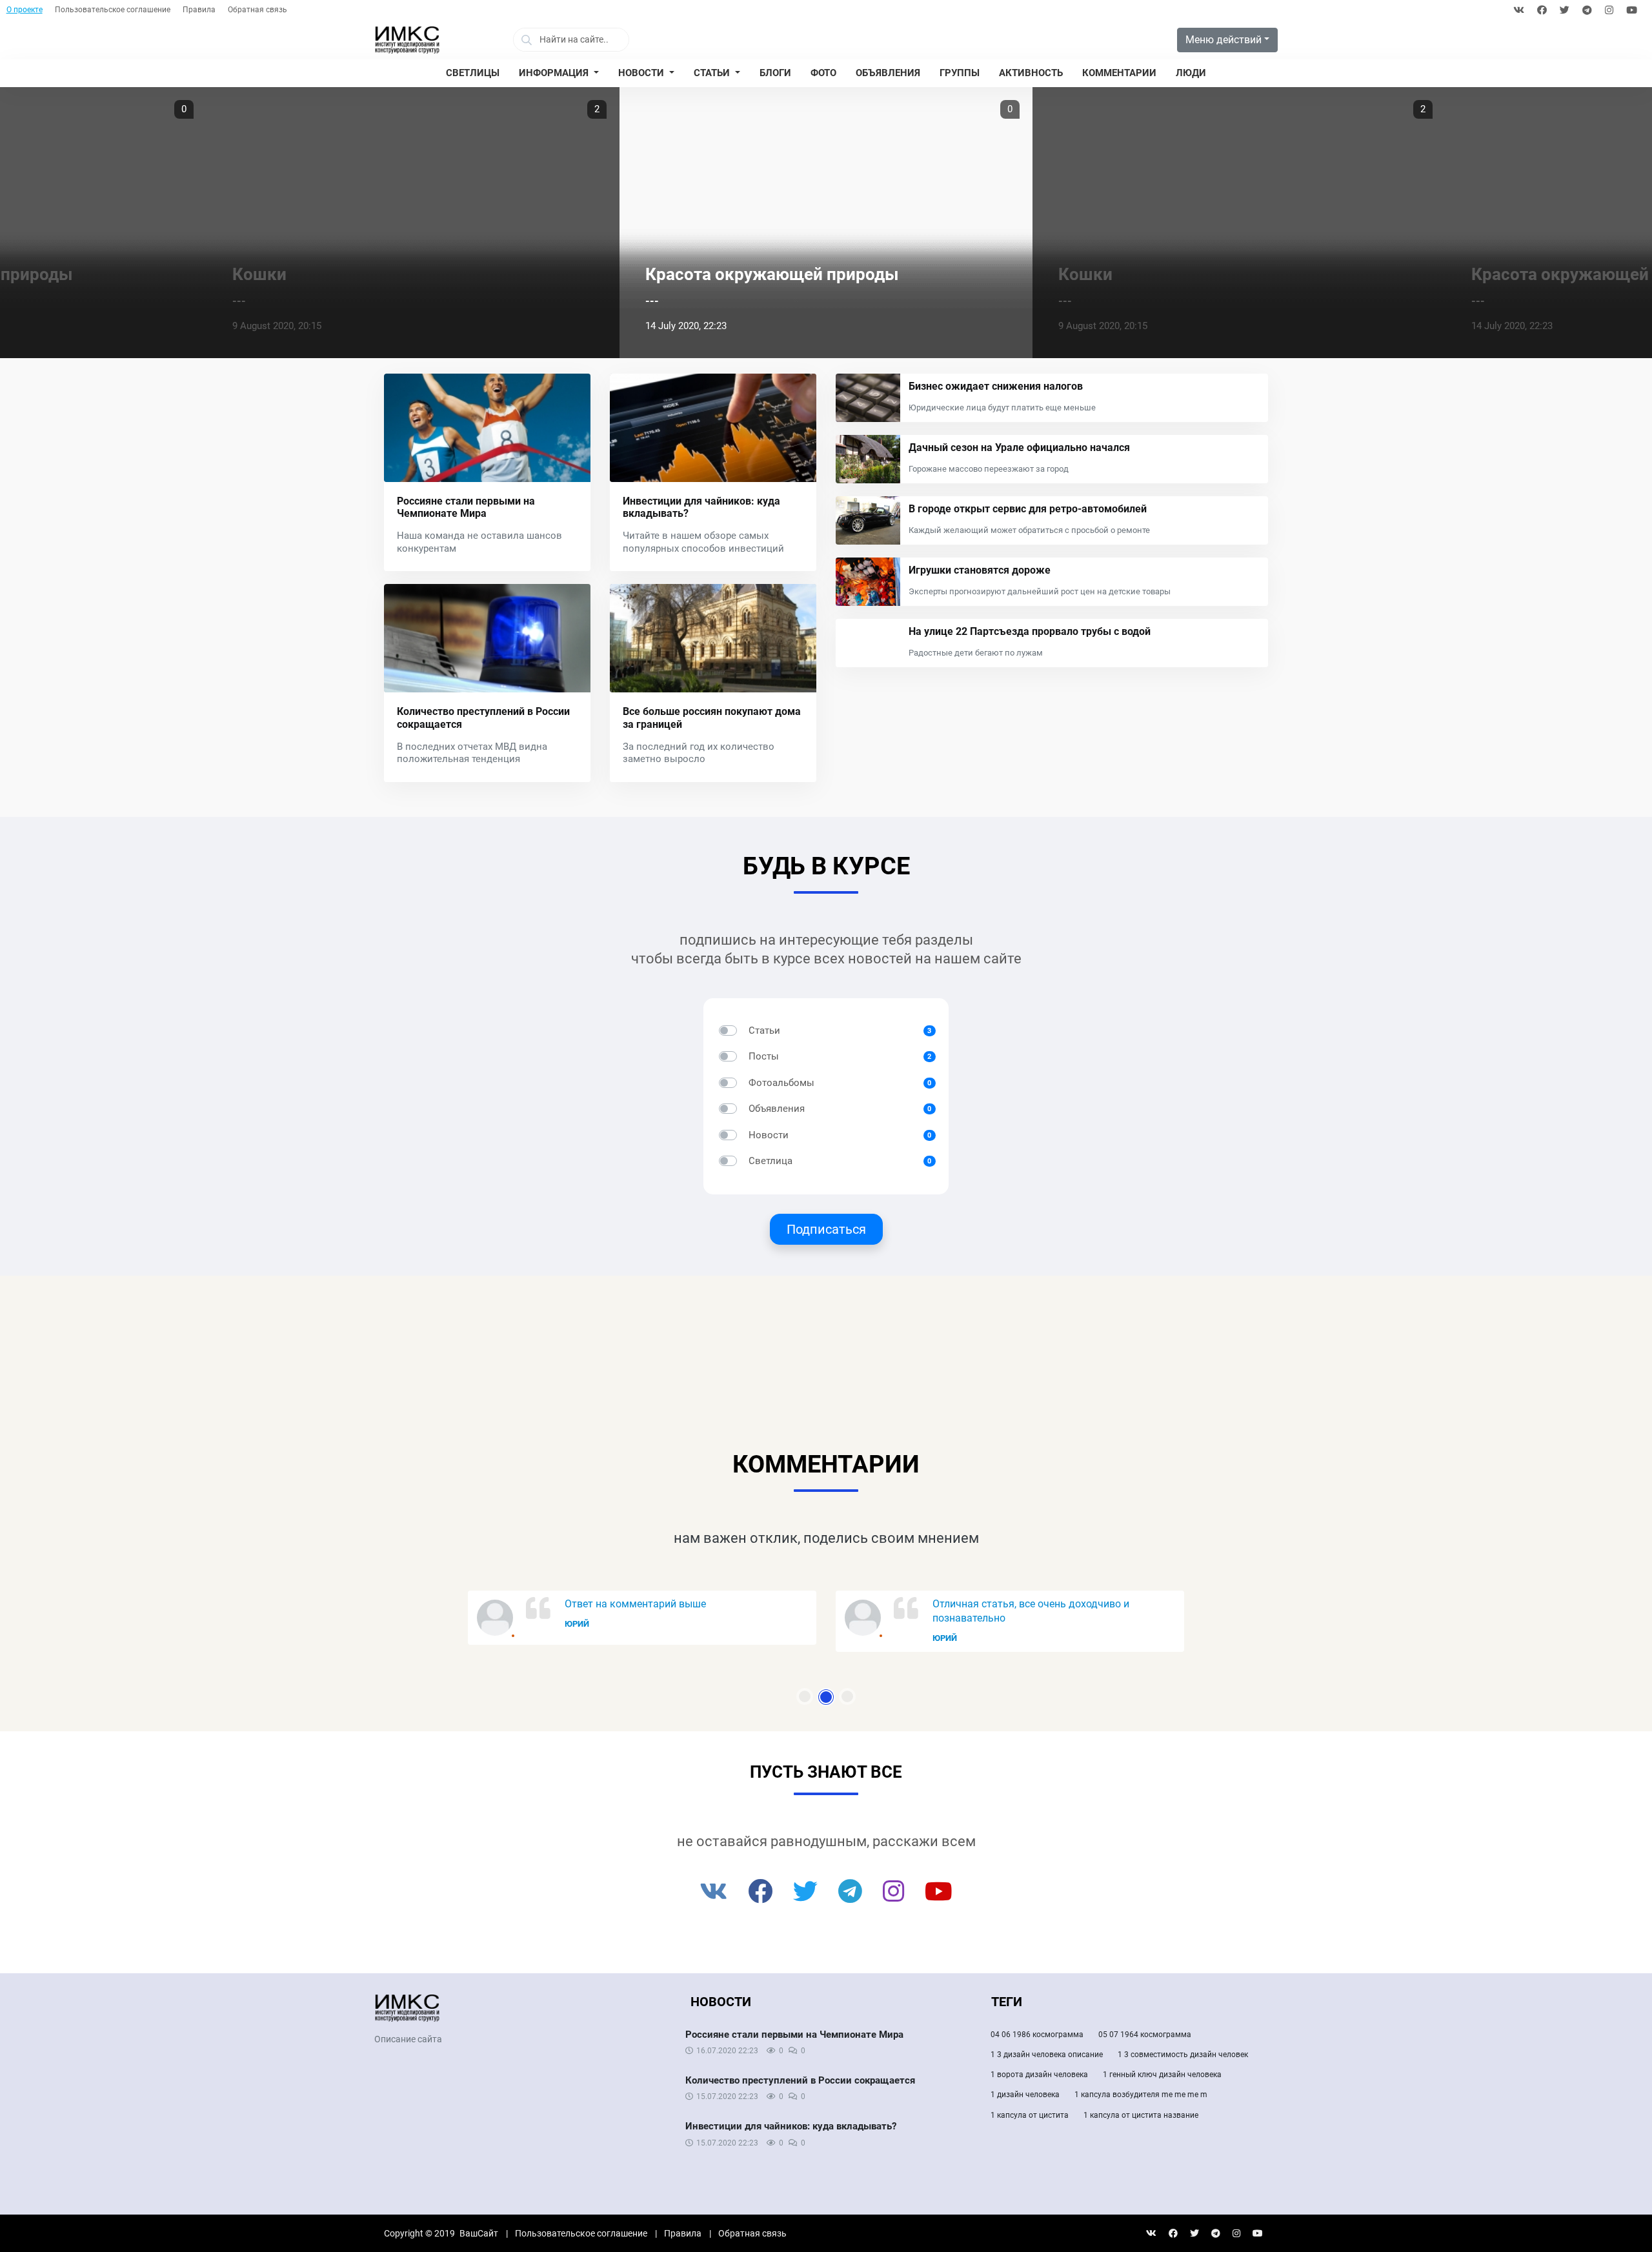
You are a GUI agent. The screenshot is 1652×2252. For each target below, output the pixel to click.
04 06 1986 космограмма (1037, 2035)
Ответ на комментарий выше (635, 1604)
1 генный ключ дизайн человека (1162, 2075)
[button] (559, 74)
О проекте (25, 10)
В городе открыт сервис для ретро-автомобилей (1028, 509)
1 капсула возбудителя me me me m (1141, 2095)
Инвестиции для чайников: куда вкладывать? (791, 2126)
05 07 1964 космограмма (1145, 2035)
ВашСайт (479, 2233)
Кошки (259, 274)
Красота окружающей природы (772, 274)
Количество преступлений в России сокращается (800, 2080)
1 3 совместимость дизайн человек (1183, 2055)
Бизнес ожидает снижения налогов (996, 386)
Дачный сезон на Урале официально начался (1019, 447)
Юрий (577, 1624)
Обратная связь (257, 10)
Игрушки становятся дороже (980, 570)
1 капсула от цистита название (1141, 2115)
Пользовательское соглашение (113, 10)
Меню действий (1224, 40)
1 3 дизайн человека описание (1047, 2055)
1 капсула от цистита (1030, 2115)
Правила (199, 10)
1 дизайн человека (1025, 2095)
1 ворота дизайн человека (1039, 2075)
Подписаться (826, 1229)
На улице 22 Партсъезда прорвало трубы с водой (1030, 631)
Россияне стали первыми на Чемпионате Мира (466, 507)
